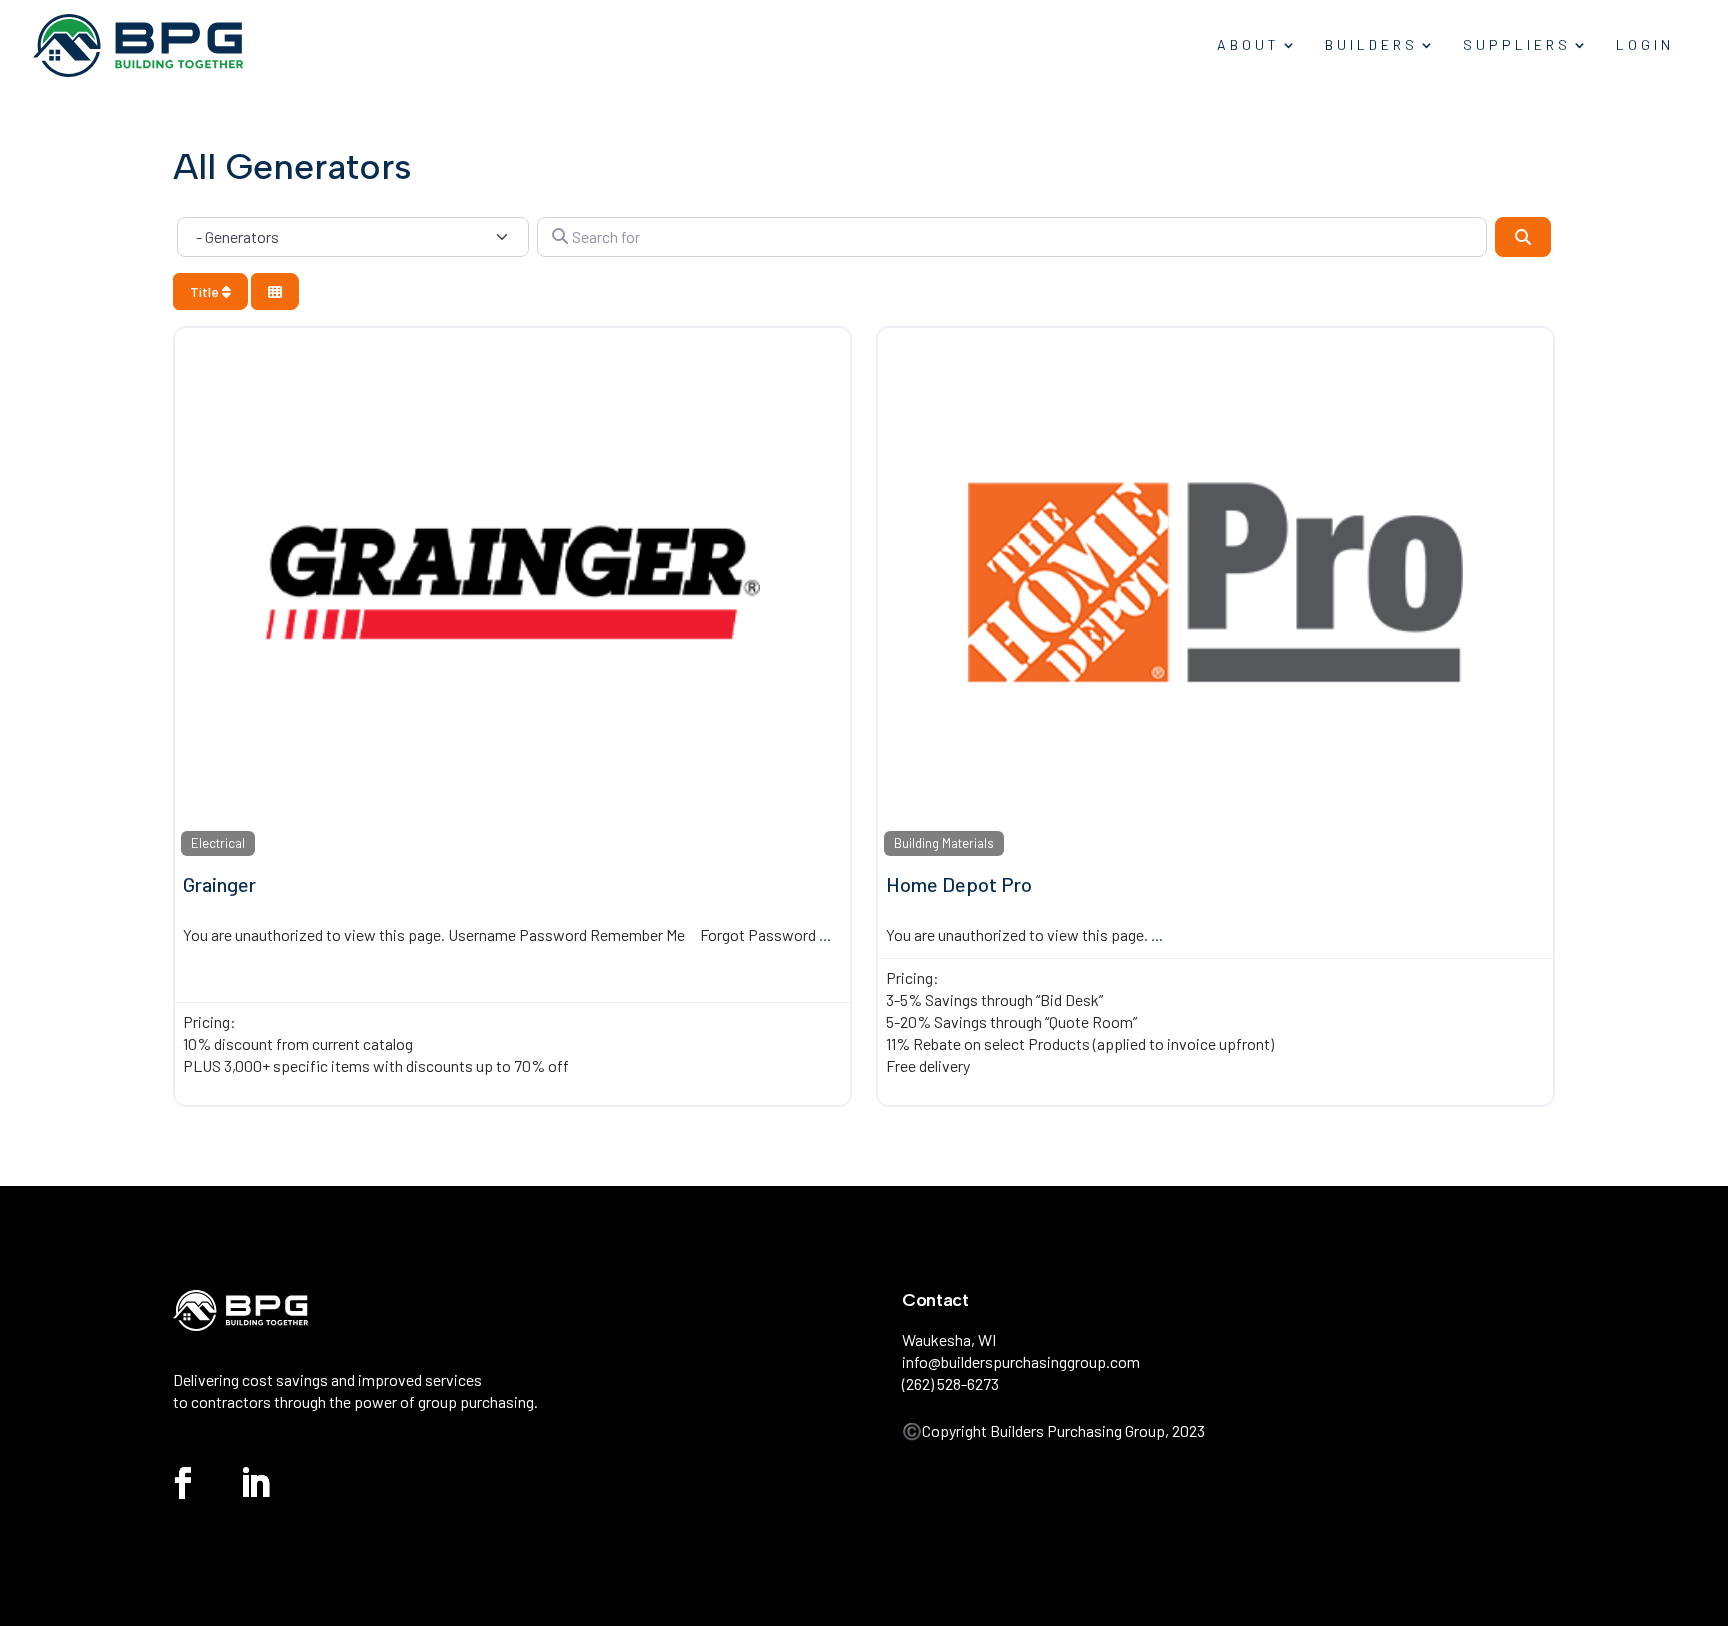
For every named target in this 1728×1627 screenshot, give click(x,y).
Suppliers (1517, 45)
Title (206, 291)
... (825, 934)
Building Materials (944, 843)
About (1248, 45)
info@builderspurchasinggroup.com (1021, 1361)
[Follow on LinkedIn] (255, 1483)
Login (1645, 45)
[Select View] (275, 291)
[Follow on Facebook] (183, 1483)
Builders (1371, 45)
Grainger (219, 884)
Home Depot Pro (959, 884)
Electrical (218, 843)
